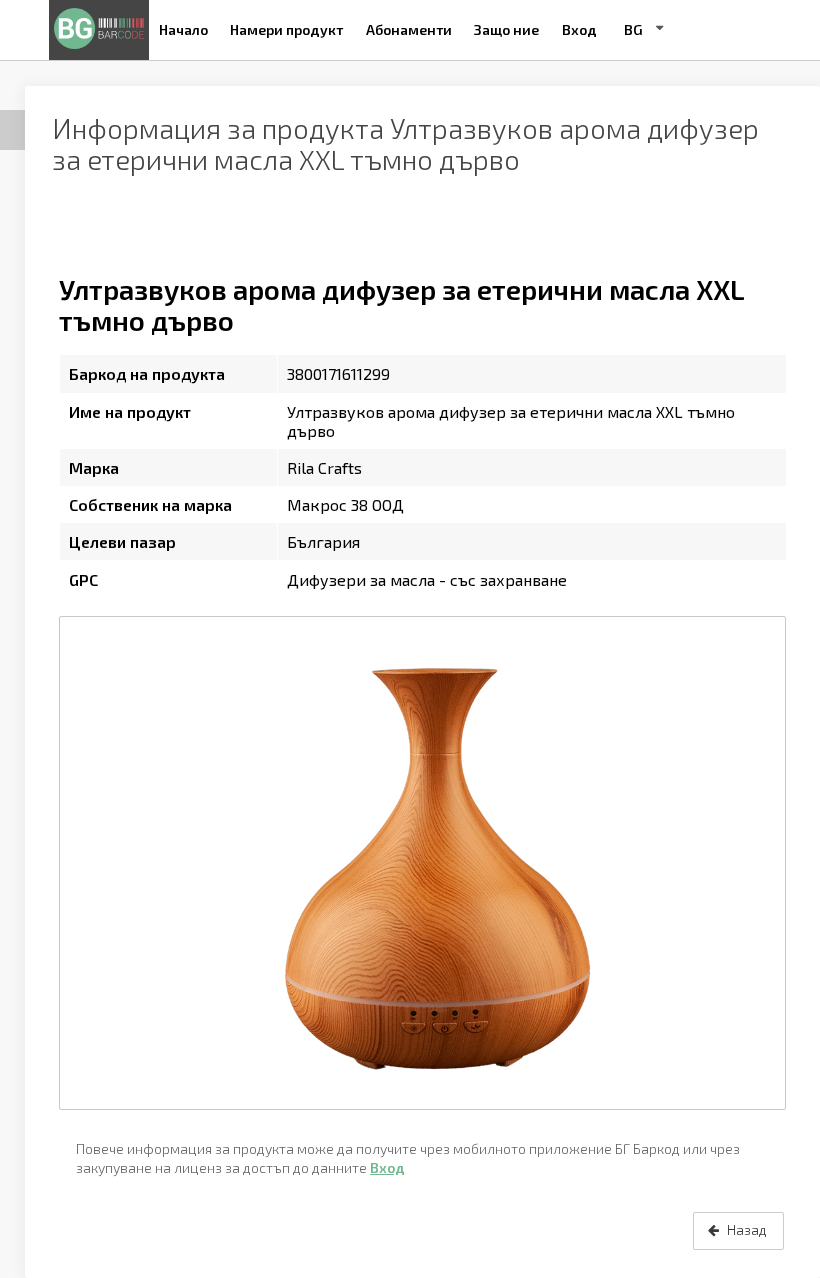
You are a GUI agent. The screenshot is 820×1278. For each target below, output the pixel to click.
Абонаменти (409, 29)
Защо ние (506, 29)
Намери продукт (286, 29)
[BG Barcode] (99, 30)
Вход (579, 29)
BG (633, 29)
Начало (183, 29)
